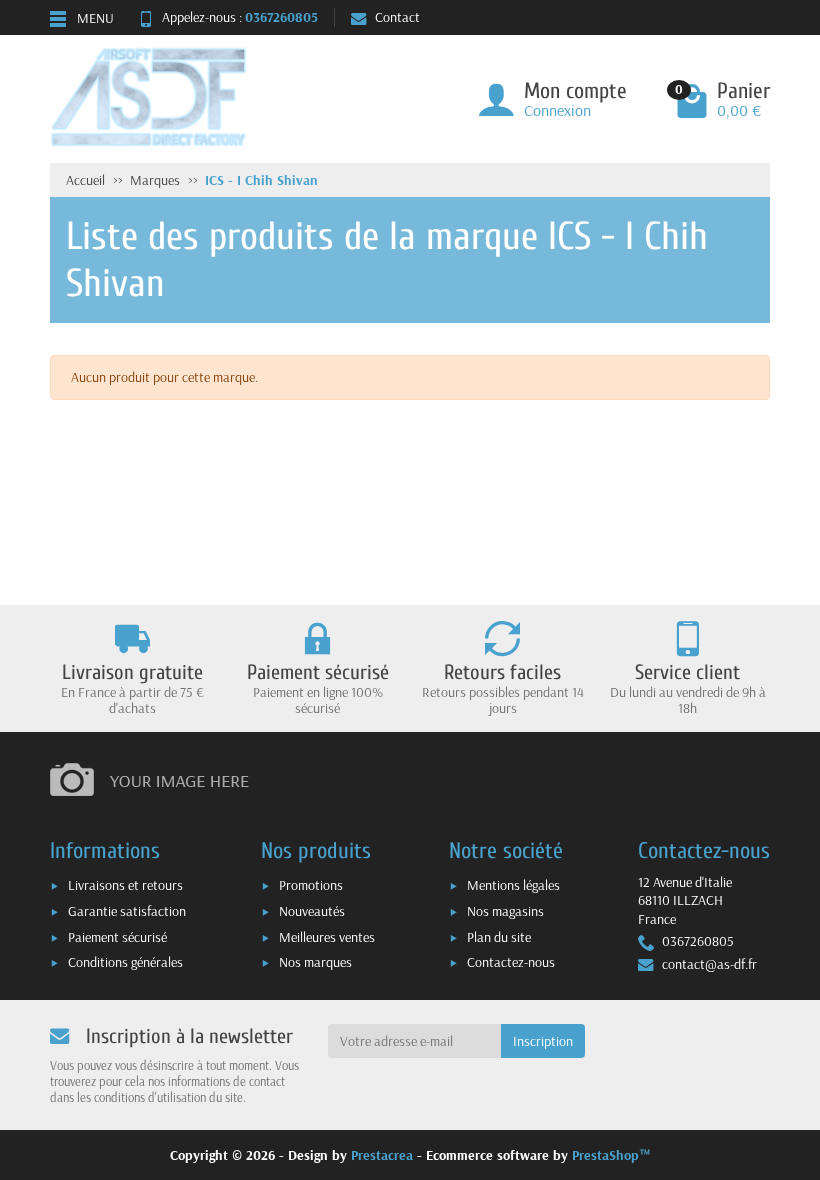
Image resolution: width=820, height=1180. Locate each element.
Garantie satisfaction (127, 911)
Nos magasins (505, 911)
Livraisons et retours (125, 885)
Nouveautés (312, 911)
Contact (397, 17)
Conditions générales (125, 962)
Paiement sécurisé (117, 937)
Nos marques (315, 962)
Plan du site (499, 937)
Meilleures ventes (327, 937)
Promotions (311, 885)
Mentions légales (513, 885)
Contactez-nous (511, 962)
